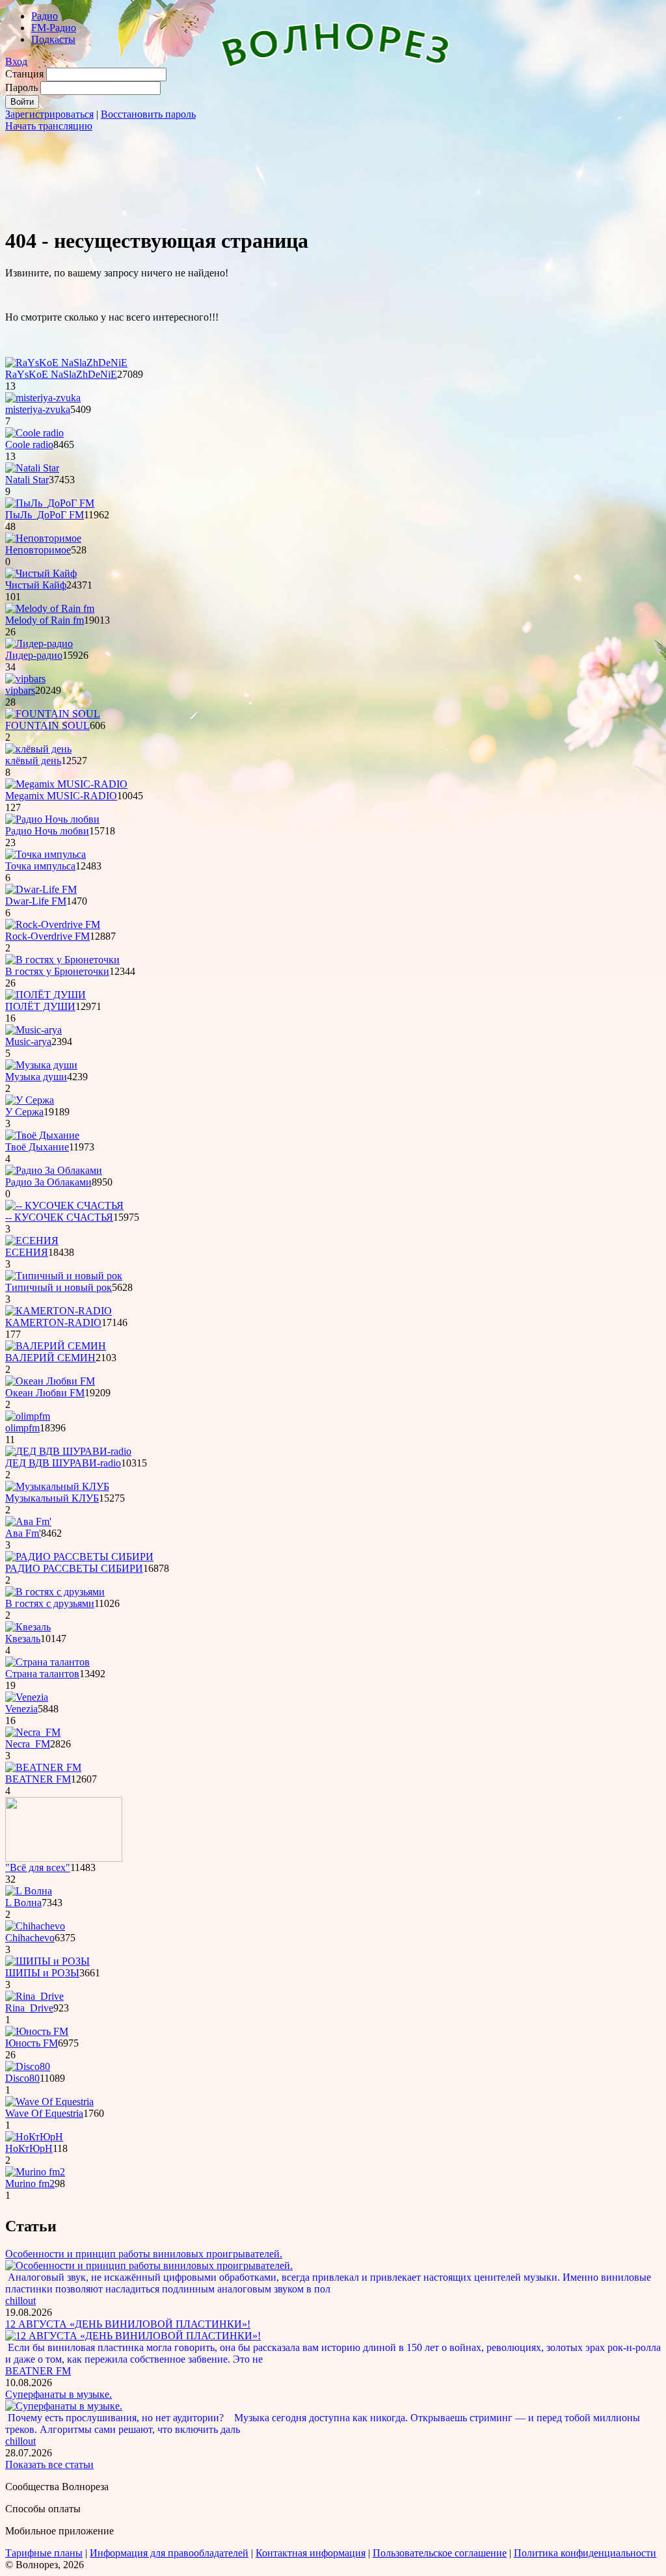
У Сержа (24, 1112)
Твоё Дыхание (37, 1147)
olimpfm (22, 1428)
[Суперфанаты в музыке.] (64, 2406)
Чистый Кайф (36, 585)
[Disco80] (28, 2066)
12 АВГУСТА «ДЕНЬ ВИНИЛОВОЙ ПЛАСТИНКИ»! (128, 2324)
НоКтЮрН (29, 2148)
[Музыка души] (41, 1065)
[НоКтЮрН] (34, 2137)
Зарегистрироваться (49, 114)
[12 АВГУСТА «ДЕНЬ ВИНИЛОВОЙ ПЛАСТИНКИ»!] (133, 2336)
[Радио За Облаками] (54, 1170)
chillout (20, 2301)
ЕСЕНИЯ (27, 1252)
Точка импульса (40, 866)
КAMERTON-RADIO (53, 1322)
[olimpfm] (28, 1416)
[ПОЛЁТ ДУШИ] (46, 995)
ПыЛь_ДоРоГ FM (45, 515)
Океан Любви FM (45, 1393)
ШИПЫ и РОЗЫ (42, 1973)
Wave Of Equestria (44, 2113)
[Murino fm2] (35, 2172)
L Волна (23, 1903)
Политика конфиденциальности (585, 2553)
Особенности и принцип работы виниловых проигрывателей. (144, 2254)
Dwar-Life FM (36, 901)
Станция (24, 74)
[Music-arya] (33, 1030)
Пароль (21, 87)
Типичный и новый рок (59, 1287)
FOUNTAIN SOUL (47, 725)
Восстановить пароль (148, 114)
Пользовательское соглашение (440, 2553)
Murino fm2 (30, 2184)
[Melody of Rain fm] (50, 608)
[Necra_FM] (33, 1732)
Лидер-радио (34, 655)
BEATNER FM (38, 1779)
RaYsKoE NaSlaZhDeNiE (61, 374)
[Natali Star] (32, 468)
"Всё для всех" (38, 1867)
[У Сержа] (30, 1100)
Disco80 (22, 2078)
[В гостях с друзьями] (55, 1592)
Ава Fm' (23, 1533)
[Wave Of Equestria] (49, 2102)
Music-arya (28, 1042)
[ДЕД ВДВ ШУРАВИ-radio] (68, 1451)
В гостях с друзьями (50, 1603)
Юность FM (32, 2043)
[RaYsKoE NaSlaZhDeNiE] (66, 363)
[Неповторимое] (43, 538)
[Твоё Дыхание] (42, 1135)
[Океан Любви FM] (50, 1381)
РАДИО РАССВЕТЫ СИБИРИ (74, 1568)
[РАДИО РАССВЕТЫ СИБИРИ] (79, 1557)
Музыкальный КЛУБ (52, 1498)
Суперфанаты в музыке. (59, 2394)
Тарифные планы (44, 2553)
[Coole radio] (34, 433)
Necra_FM (28, 1744)
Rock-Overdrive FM (47, 936)
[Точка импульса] (46, 854)
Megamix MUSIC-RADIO (61, 796)
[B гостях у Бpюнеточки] (62, 960)
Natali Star (27, 480)
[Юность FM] (37, 2031)
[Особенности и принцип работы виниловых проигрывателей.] (149, 2265)
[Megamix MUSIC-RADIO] (66, 784)
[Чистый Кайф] (41, 573)
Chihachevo (30, 1938)
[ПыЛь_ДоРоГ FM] (50, 503)
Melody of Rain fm (45, 620)
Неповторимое (38, 550)
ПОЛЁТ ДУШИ (40, 1006)
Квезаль (23, 1639)
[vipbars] (25, 679)
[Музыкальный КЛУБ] (57, 1486)
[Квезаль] (28, 1627)
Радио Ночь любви (47, 831)
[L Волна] (29, 1891)
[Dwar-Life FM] (41, 889)
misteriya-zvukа (38, 409)
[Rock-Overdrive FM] (53, 924)
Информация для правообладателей (169, 2553)
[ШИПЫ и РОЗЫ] (47, 1961)
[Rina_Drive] (34, 1996)
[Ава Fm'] (28, 1521)
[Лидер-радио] (39, 644)
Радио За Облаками (48, 1182)
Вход (16, 61)
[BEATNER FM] (43, 1767)
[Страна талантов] (47, 1662)
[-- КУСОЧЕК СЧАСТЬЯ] (64, 1205)
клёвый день (33, 761)
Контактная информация (311, 2553)
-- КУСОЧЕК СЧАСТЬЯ (59, 1217)
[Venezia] (27, 1697)
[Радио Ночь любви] (52, 819)
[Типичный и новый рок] (64, 1276)
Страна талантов (42, 1674)
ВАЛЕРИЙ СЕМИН (50, 1358)
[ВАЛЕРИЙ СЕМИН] (56, 1346)
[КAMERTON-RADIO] (59, 1311)
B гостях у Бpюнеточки (57, 971)
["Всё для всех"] (64, 1858)
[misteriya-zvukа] (43, 398)
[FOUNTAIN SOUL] (53, 714)
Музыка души (36, 1077)
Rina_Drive (29, 2008)
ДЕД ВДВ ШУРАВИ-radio (63, 1463)
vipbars (20, 690)
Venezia (21, 1709)
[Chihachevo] (35, 1926)
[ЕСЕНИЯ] (32, 1241)
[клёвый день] (38, 749)
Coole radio (29, 445)
